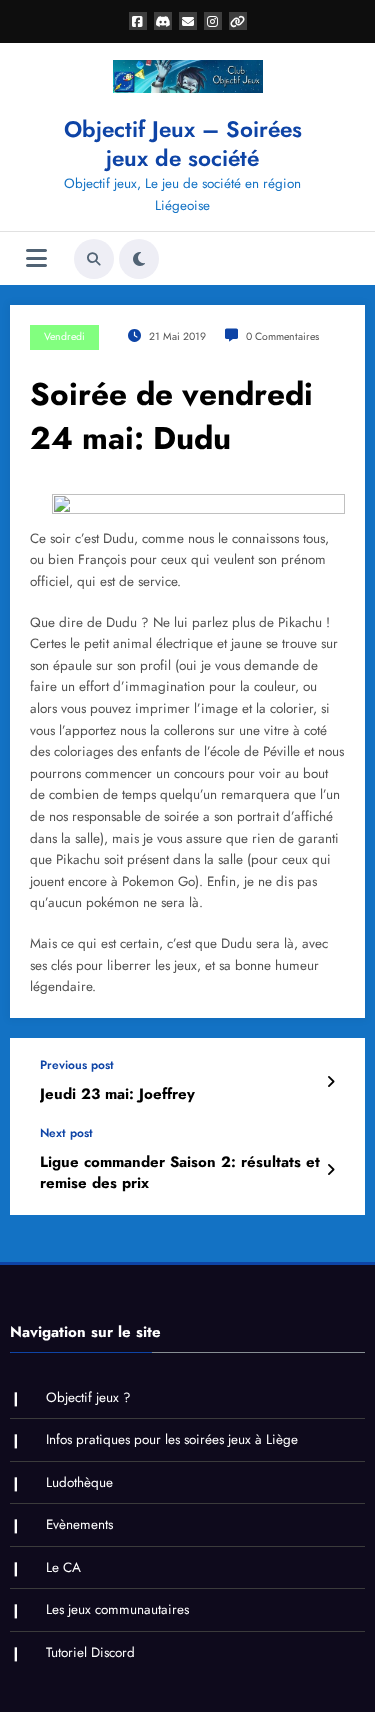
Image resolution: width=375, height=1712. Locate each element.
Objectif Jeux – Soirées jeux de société (183, 143)
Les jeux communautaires (117, 1609)
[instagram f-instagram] (213, 21)
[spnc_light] (139, 259)
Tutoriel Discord (90, 1652)
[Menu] (36, 258)
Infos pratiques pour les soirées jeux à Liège (172, 1439)
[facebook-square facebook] (138, 21)
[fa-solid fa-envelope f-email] (188, 21)
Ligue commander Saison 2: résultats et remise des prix (180, 1173)
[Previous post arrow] (330, 1082)
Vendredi (64, 336)
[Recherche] (94, 259)
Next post (66, 1133)
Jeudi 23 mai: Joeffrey (117, 1094)
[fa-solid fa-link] (238, 21)
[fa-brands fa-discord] (163, 21)
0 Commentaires (282, 336)
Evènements (79, 1524)
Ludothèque (79, 1482)
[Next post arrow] (330, 1170)
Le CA (63, 1567)
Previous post (77, 1065)
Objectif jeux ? (88, 1397)
